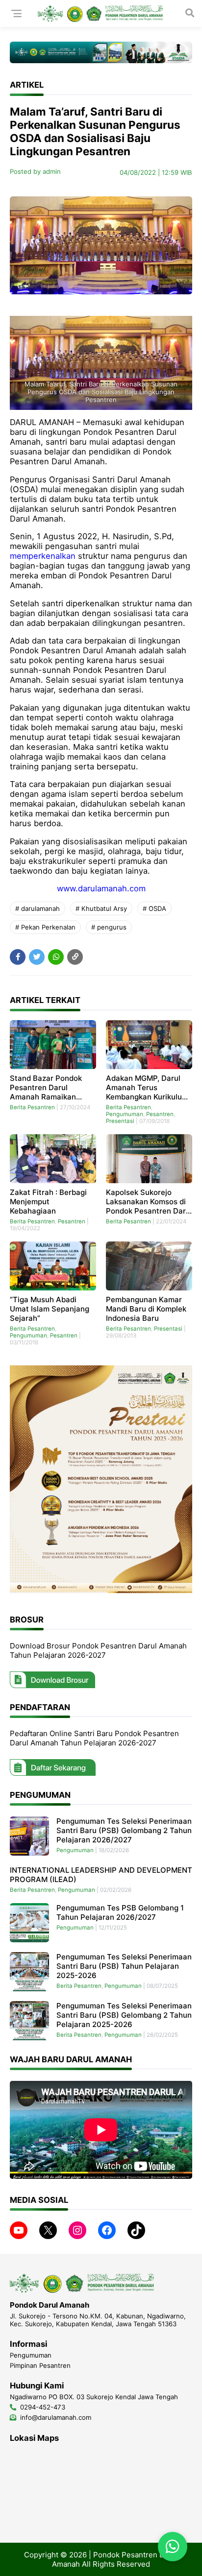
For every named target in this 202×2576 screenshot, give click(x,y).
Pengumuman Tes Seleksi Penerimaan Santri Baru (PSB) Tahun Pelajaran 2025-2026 (124, 1966)
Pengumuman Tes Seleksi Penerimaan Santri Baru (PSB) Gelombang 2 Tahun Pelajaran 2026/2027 (124, 1830)
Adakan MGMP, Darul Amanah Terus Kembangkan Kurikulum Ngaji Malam (147, 1087)
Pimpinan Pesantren (40, 2365)
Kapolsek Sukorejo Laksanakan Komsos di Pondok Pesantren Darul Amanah (149, 1202)
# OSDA (154, 908)
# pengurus (109, 927)
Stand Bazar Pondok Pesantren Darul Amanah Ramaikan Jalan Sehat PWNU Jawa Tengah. (46, 1087)
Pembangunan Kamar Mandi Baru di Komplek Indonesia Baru (146, 1309)
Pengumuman (125, 1114)
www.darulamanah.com (101, 888)
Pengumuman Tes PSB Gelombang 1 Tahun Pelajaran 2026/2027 (120, 1912)
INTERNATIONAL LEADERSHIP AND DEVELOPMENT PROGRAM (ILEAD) (101, 1875)
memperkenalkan (43, 556)
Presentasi (120, 1121)
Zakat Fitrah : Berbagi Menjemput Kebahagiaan (48, 1202)
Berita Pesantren (32, 1107)
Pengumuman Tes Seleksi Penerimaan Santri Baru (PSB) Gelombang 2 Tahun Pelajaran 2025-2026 (124, 2015)
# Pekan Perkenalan (45, 927)
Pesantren (160, 1114)
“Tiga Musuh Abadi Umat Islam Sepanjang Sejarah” (50, 1309)
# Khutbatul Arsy (101, 908)
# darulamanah (38, 908)
